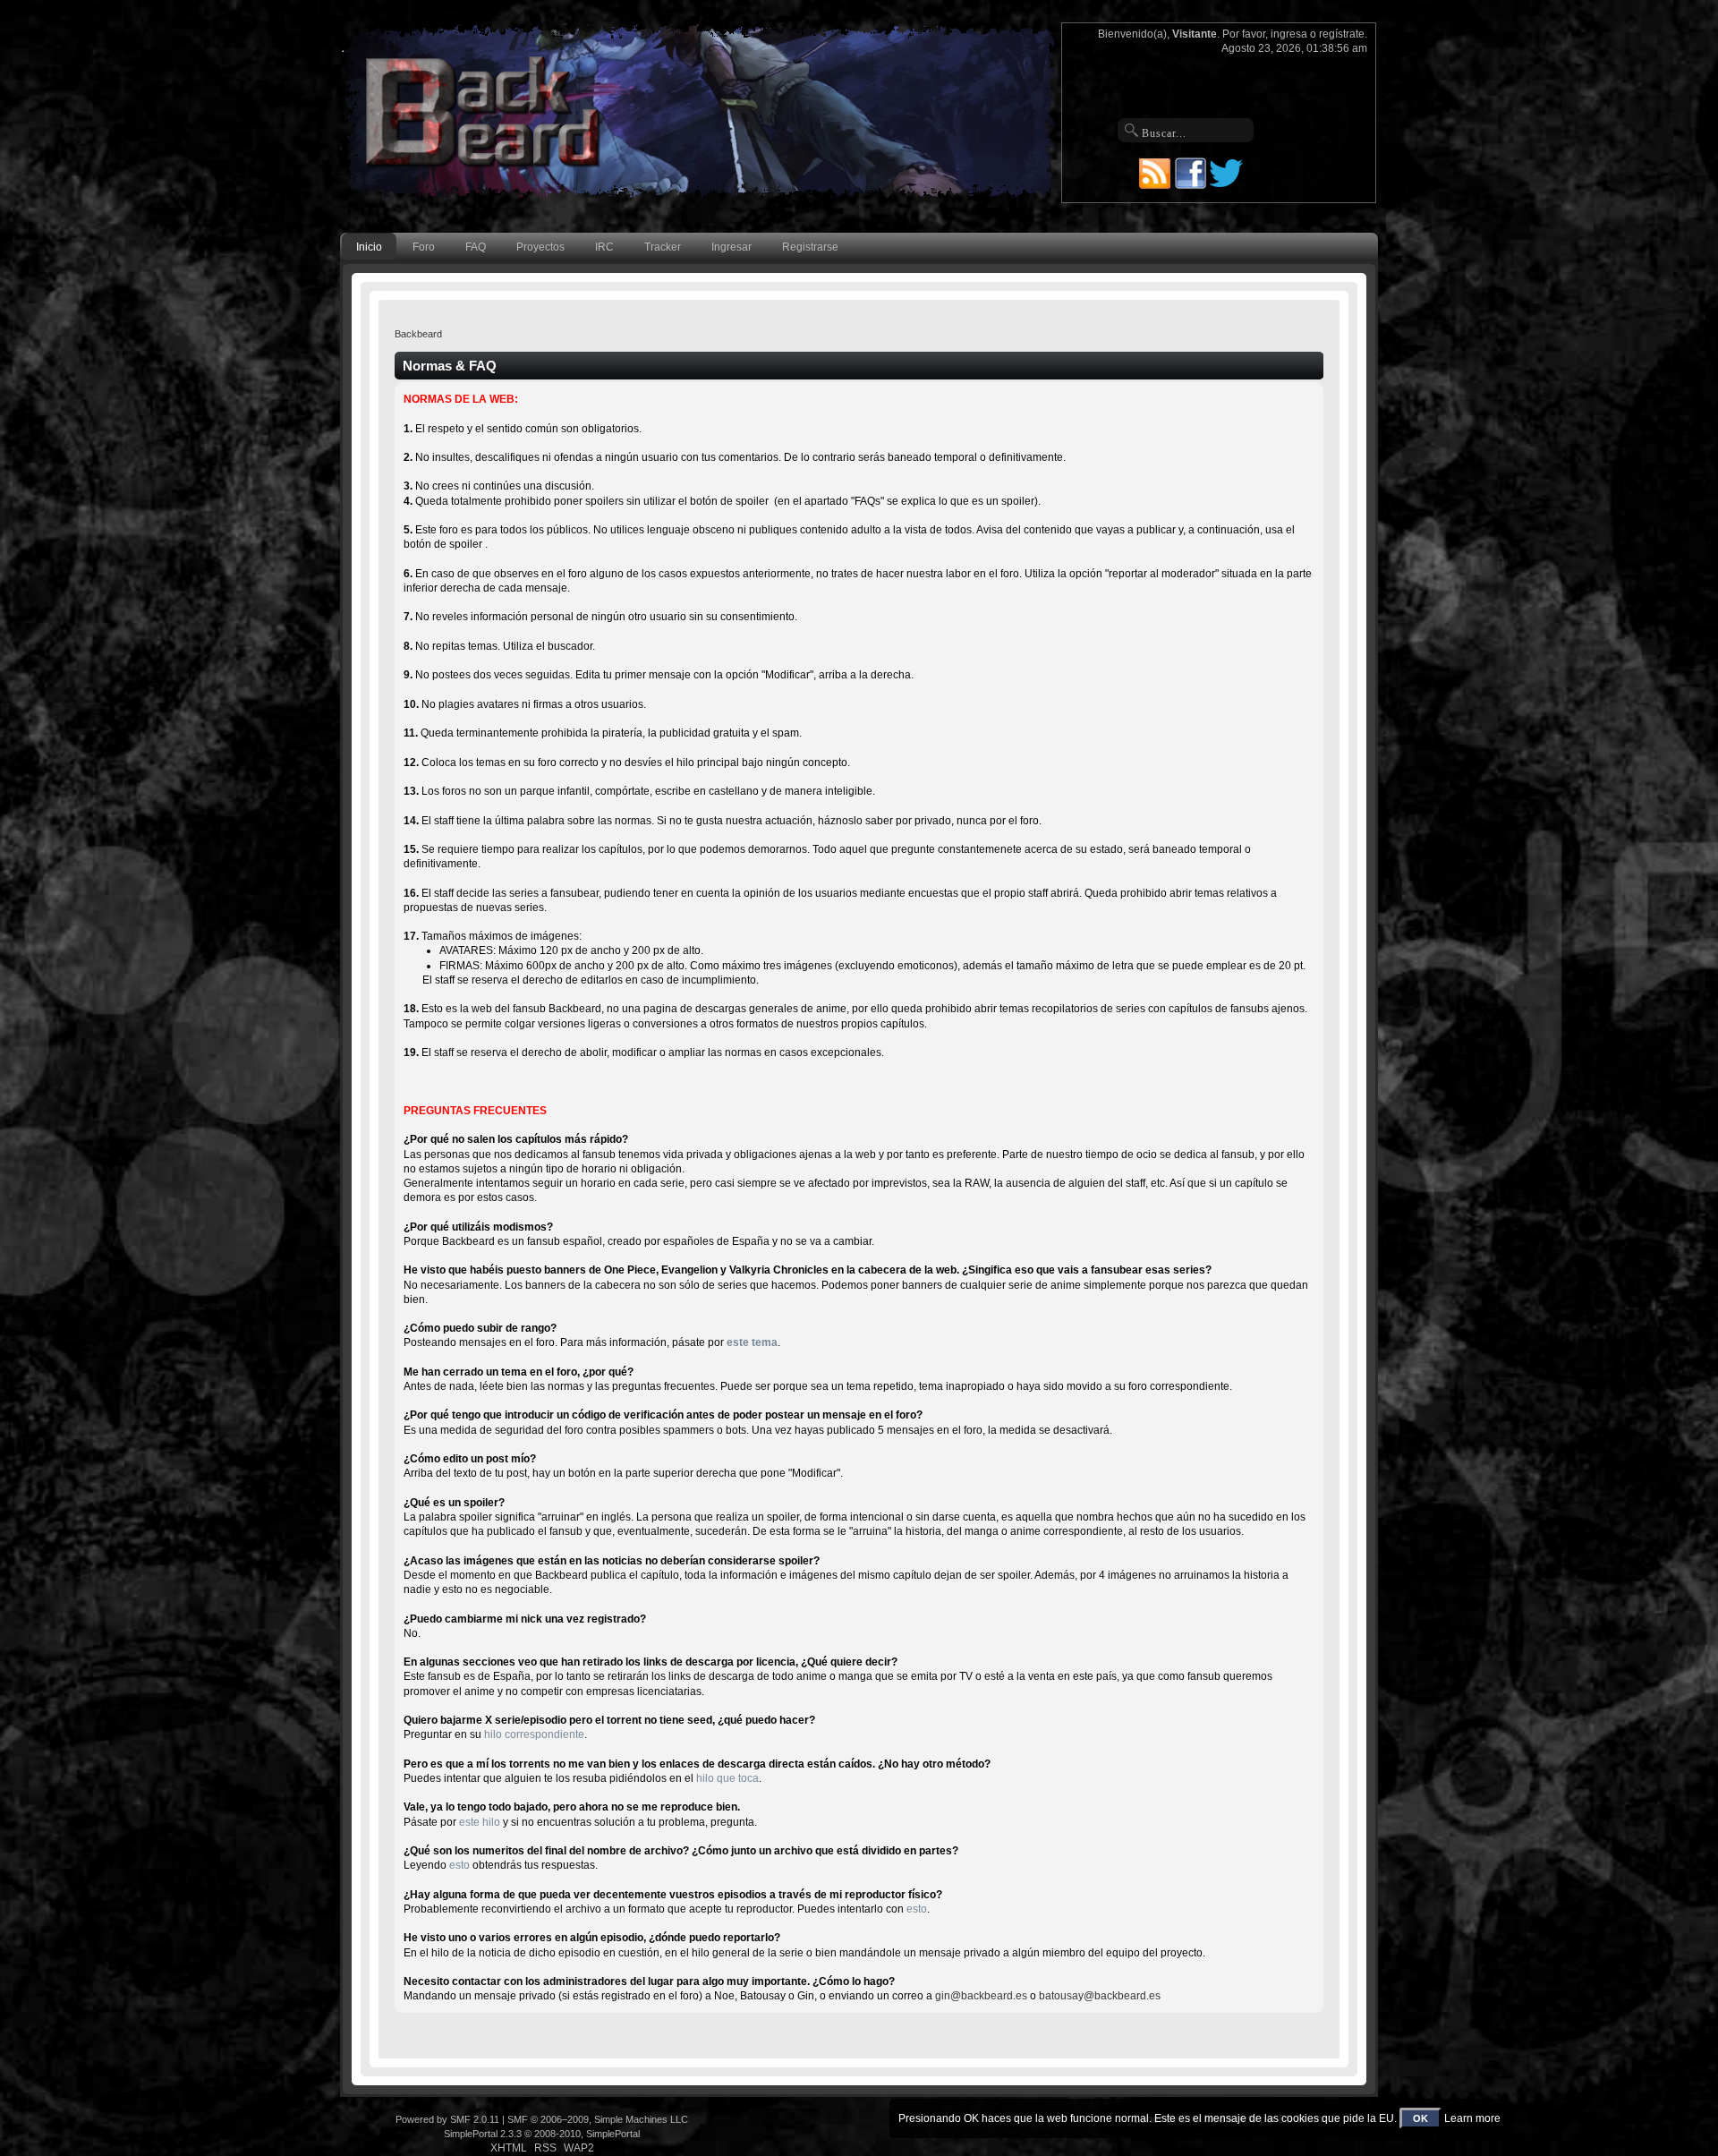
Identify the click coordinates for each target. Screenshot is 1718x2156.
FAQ (476, 247)
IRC (604, 247)
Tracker (663, 247)
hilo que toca (727, 1778)
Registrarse (810, 247)
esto (459, 1865)
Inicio (369, 247)
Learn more (1472, 2118)
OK (1420, 2118)
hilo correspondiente (534, 1734)
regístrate (1342, 34)
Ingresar (731, 247)
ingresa (1289, 34)
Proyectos (540, 247)
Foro (424, 247)
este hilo (480, 1822)
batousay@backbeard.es (1100, 1996)
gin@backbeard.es (981, 1996)
